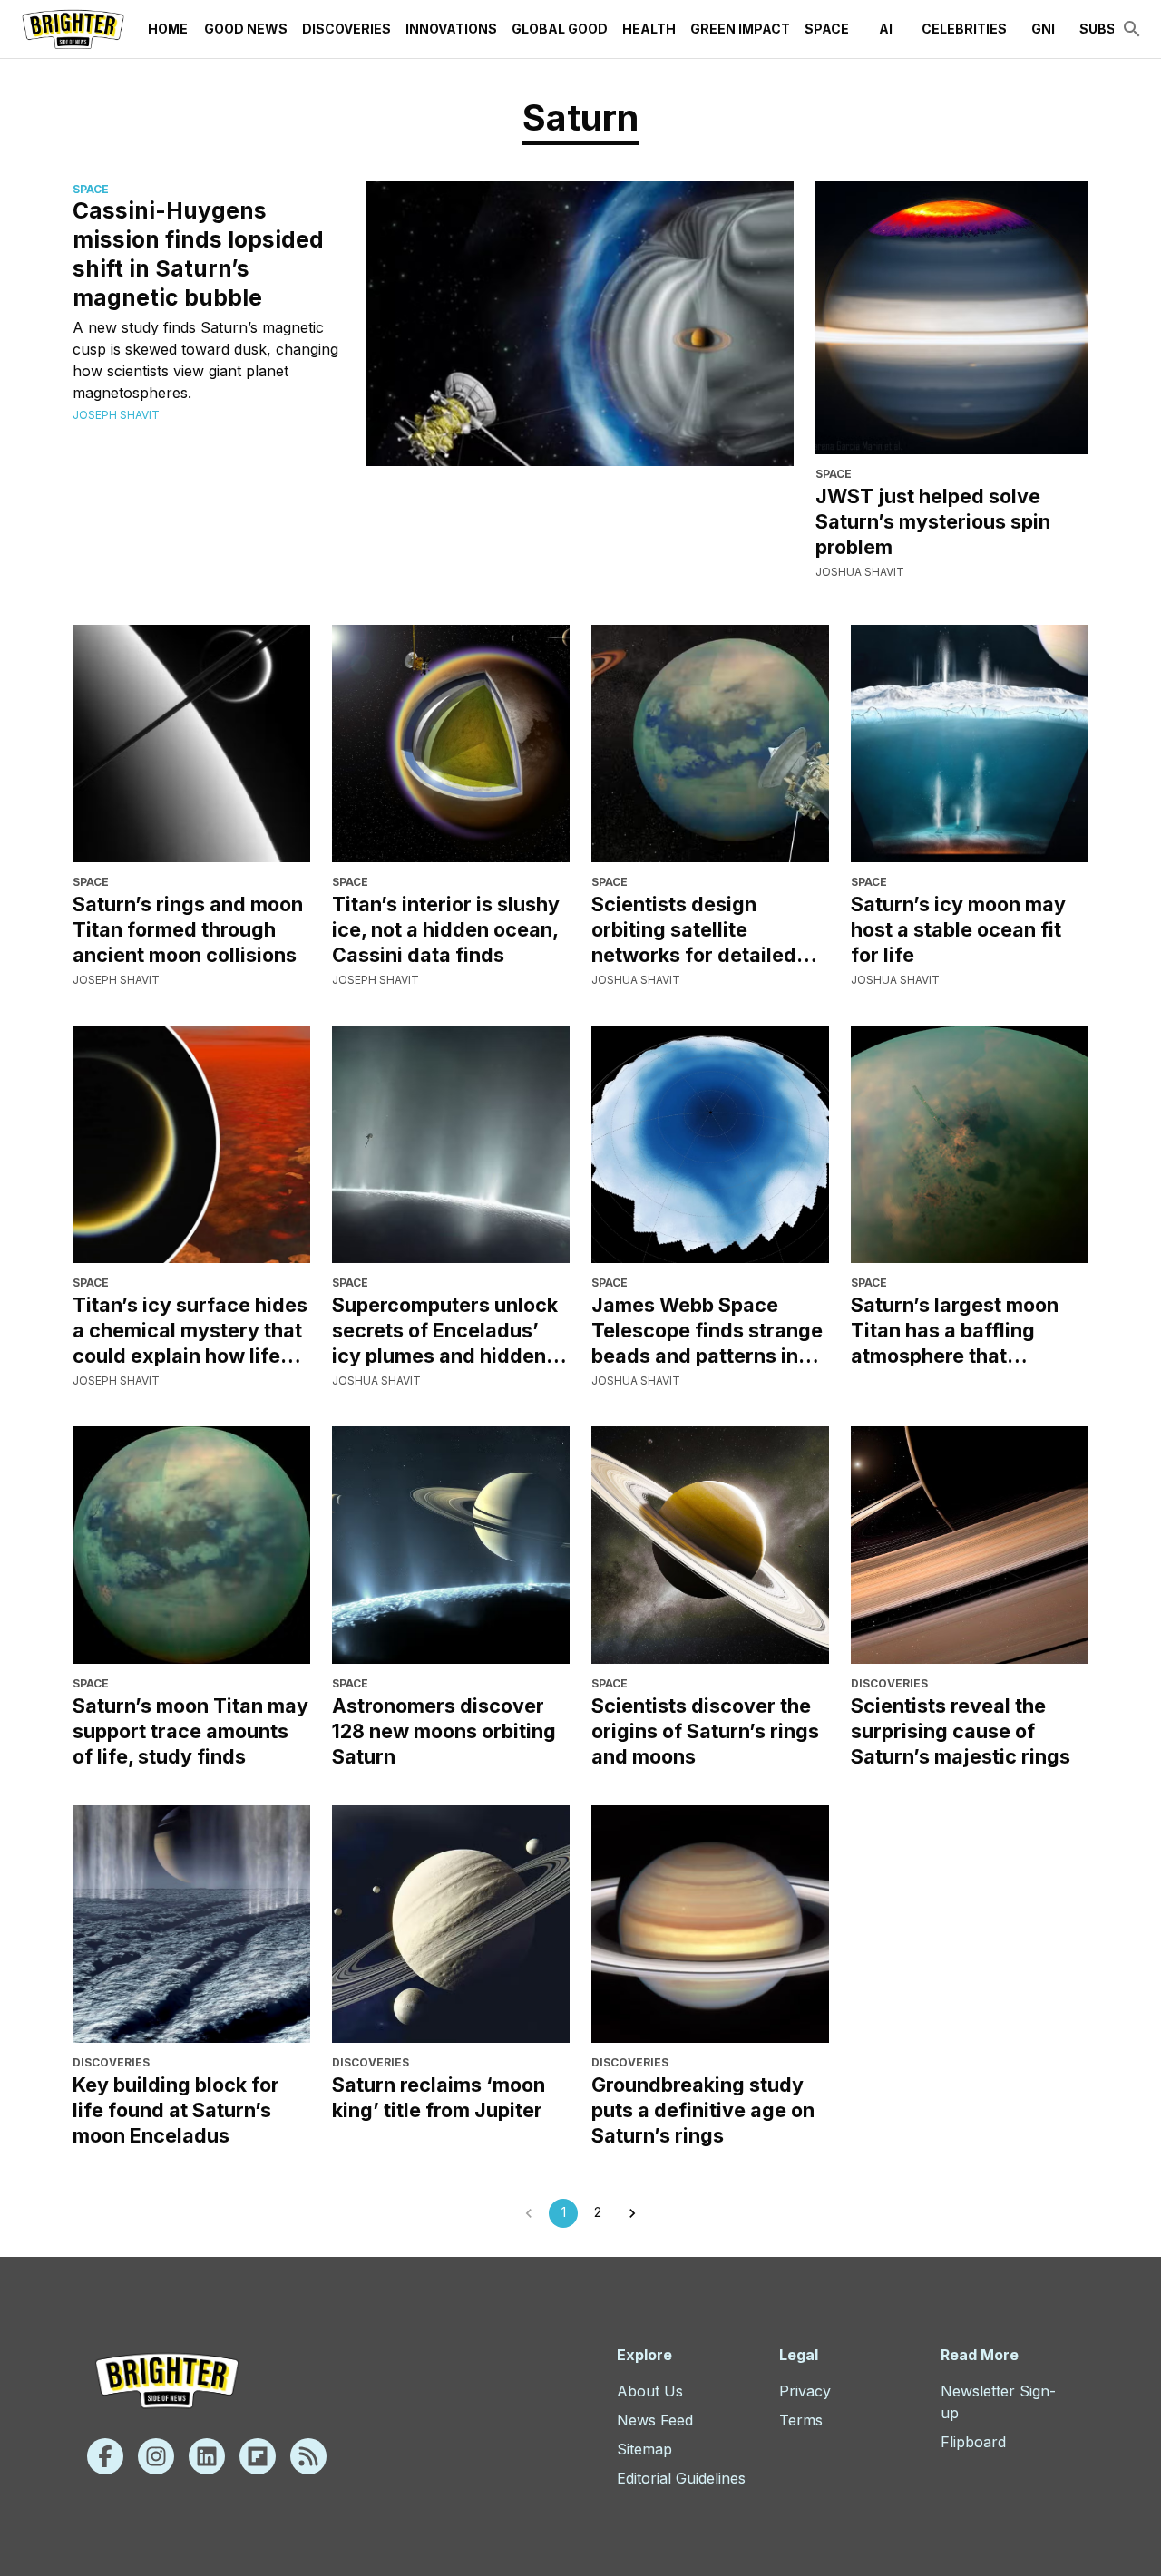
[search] (1132, 29)
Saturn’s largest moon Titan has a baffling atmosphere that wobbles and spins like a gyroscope (966, 1331)
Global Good (560, 29)
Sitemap (644, 2449)
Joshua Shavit (860, 572)
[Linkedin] (207, 2456)
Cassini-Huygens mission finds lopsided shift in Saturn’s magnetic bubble (198, 254)
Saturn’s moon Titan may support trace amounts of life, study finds (190, 1731)
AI (886, 29)
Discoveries (346, 29)
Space (827, 29)
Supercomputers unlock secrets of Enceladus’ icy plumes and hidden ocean (445, 1331)
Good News (246, 29)
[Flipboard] (258, 2456)
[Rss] (308, 2456)
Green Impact (740, 29)
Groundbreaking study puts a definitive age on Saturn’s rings (703, 2110)
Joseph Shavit (116, 415)
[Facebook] (105, 2456)
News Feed (655, 2420)
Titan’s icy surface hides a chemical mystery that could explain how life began (190, 1331)
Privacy (805, 2391)
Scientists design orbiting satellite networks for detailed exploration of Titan (694, 930)
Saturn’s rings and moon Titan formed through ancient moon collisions (188, 929)
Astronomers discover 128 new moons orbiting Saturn (444, 1731)
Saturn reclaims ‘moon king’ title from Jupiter (439, 2097)
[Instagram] (156, 2456)
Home (168, 29)
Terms (801, 2420)
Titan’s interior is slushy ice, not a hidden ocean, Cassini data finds (446, 929)
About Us (650, 2391)
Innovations (451, 29)
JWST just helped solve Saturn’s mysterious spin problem (933, 521)
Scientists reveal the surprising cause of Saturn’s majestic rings (961, 1731)
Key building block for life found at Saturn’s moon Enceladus (176, 2110)
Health (649, 29)
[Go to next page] (632, 2213)
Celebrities (964, 29)
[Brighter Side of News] (73, 29)
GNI (1043, 29)
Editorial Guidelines (681, 2478)
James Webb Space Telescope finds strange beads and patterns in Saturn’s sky (707, 1331)
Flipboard (973, 2442)
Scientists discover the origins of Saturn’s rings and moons (705, 1731)
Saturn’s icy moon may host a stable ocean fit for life (958, 929)
